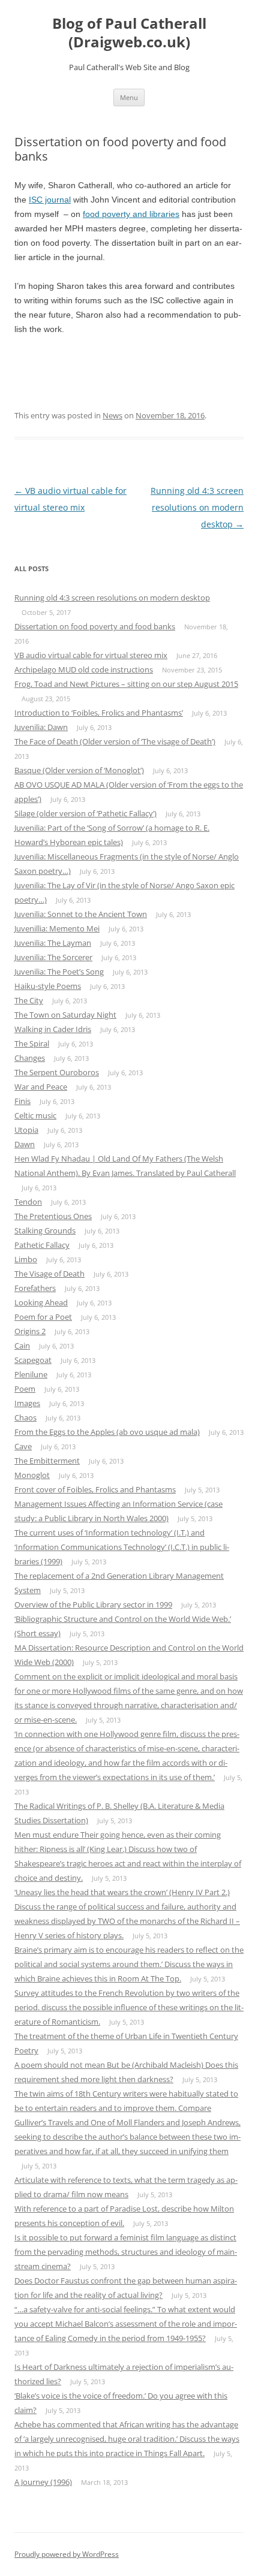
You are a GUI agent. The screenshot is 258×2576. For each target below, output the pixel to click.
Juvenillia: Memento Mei (57, 928)
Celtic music (35, 1115)
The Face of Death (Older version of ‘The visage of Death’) (115, 741)
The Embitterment (47, 1461)
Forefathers (35, 1288)
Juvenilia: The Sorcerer (53, 957)
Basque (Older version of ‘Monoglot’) (79, 770)
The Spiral (32, 1043)
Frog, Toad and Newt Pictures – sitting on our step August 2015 (126, 684)
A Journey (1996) (43, 2482)
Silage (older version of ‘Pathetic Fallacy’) (85, 813)
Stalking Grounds (45, 1230)
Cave (23, 1446)
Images (27, 1403)
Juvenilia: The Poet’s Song (59, 972)
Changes (30, 1058)
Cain (22, 1346)
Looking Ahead (41, 1302)
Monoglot (32, 1475)
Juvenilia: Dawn (41, 727)
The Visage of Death (49, 1274)
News (112, 415)
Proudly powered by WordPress (67, 2554)
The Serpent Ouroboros (57, 1072)
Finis (22, 1101)
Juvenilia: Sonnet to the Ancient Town (81, 914)
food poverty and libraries (131, 214)
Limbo (26, 1259)
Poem (25, 1389)
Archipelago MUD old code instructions (84, 669)
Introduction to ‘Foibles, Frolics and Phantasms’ (99, 713)
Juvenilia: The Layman (53, 943)
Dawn (25, 1144)
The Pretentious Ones (53, 1216)
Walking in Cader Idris (53, 1029)
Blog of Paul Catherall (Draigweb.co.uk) (129, 33)
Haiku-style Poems (48, 986)
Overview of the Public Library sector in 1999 (93, 1604)
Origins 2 (30, 1331)
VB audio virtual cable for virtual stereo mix (91, 655)
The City (29, 1000)
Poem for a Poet (43, 1317)
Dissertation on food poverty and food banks (95, 626)
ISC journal (50, 200)
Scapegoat (33, 1360)
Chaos (25, 1417)
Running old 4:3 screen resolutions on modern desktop (197, 507)
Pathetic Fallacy (42, 1245)
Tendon (28, 1202)
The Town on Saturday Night (65, 1015)
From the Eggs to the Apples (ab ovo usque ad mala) (107, 1432)
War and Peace (41, 1087)
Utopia (26, 1130)
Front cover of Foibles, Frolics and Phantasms (95, 1489)
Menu (129, 97)
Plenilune (31, 1374)
